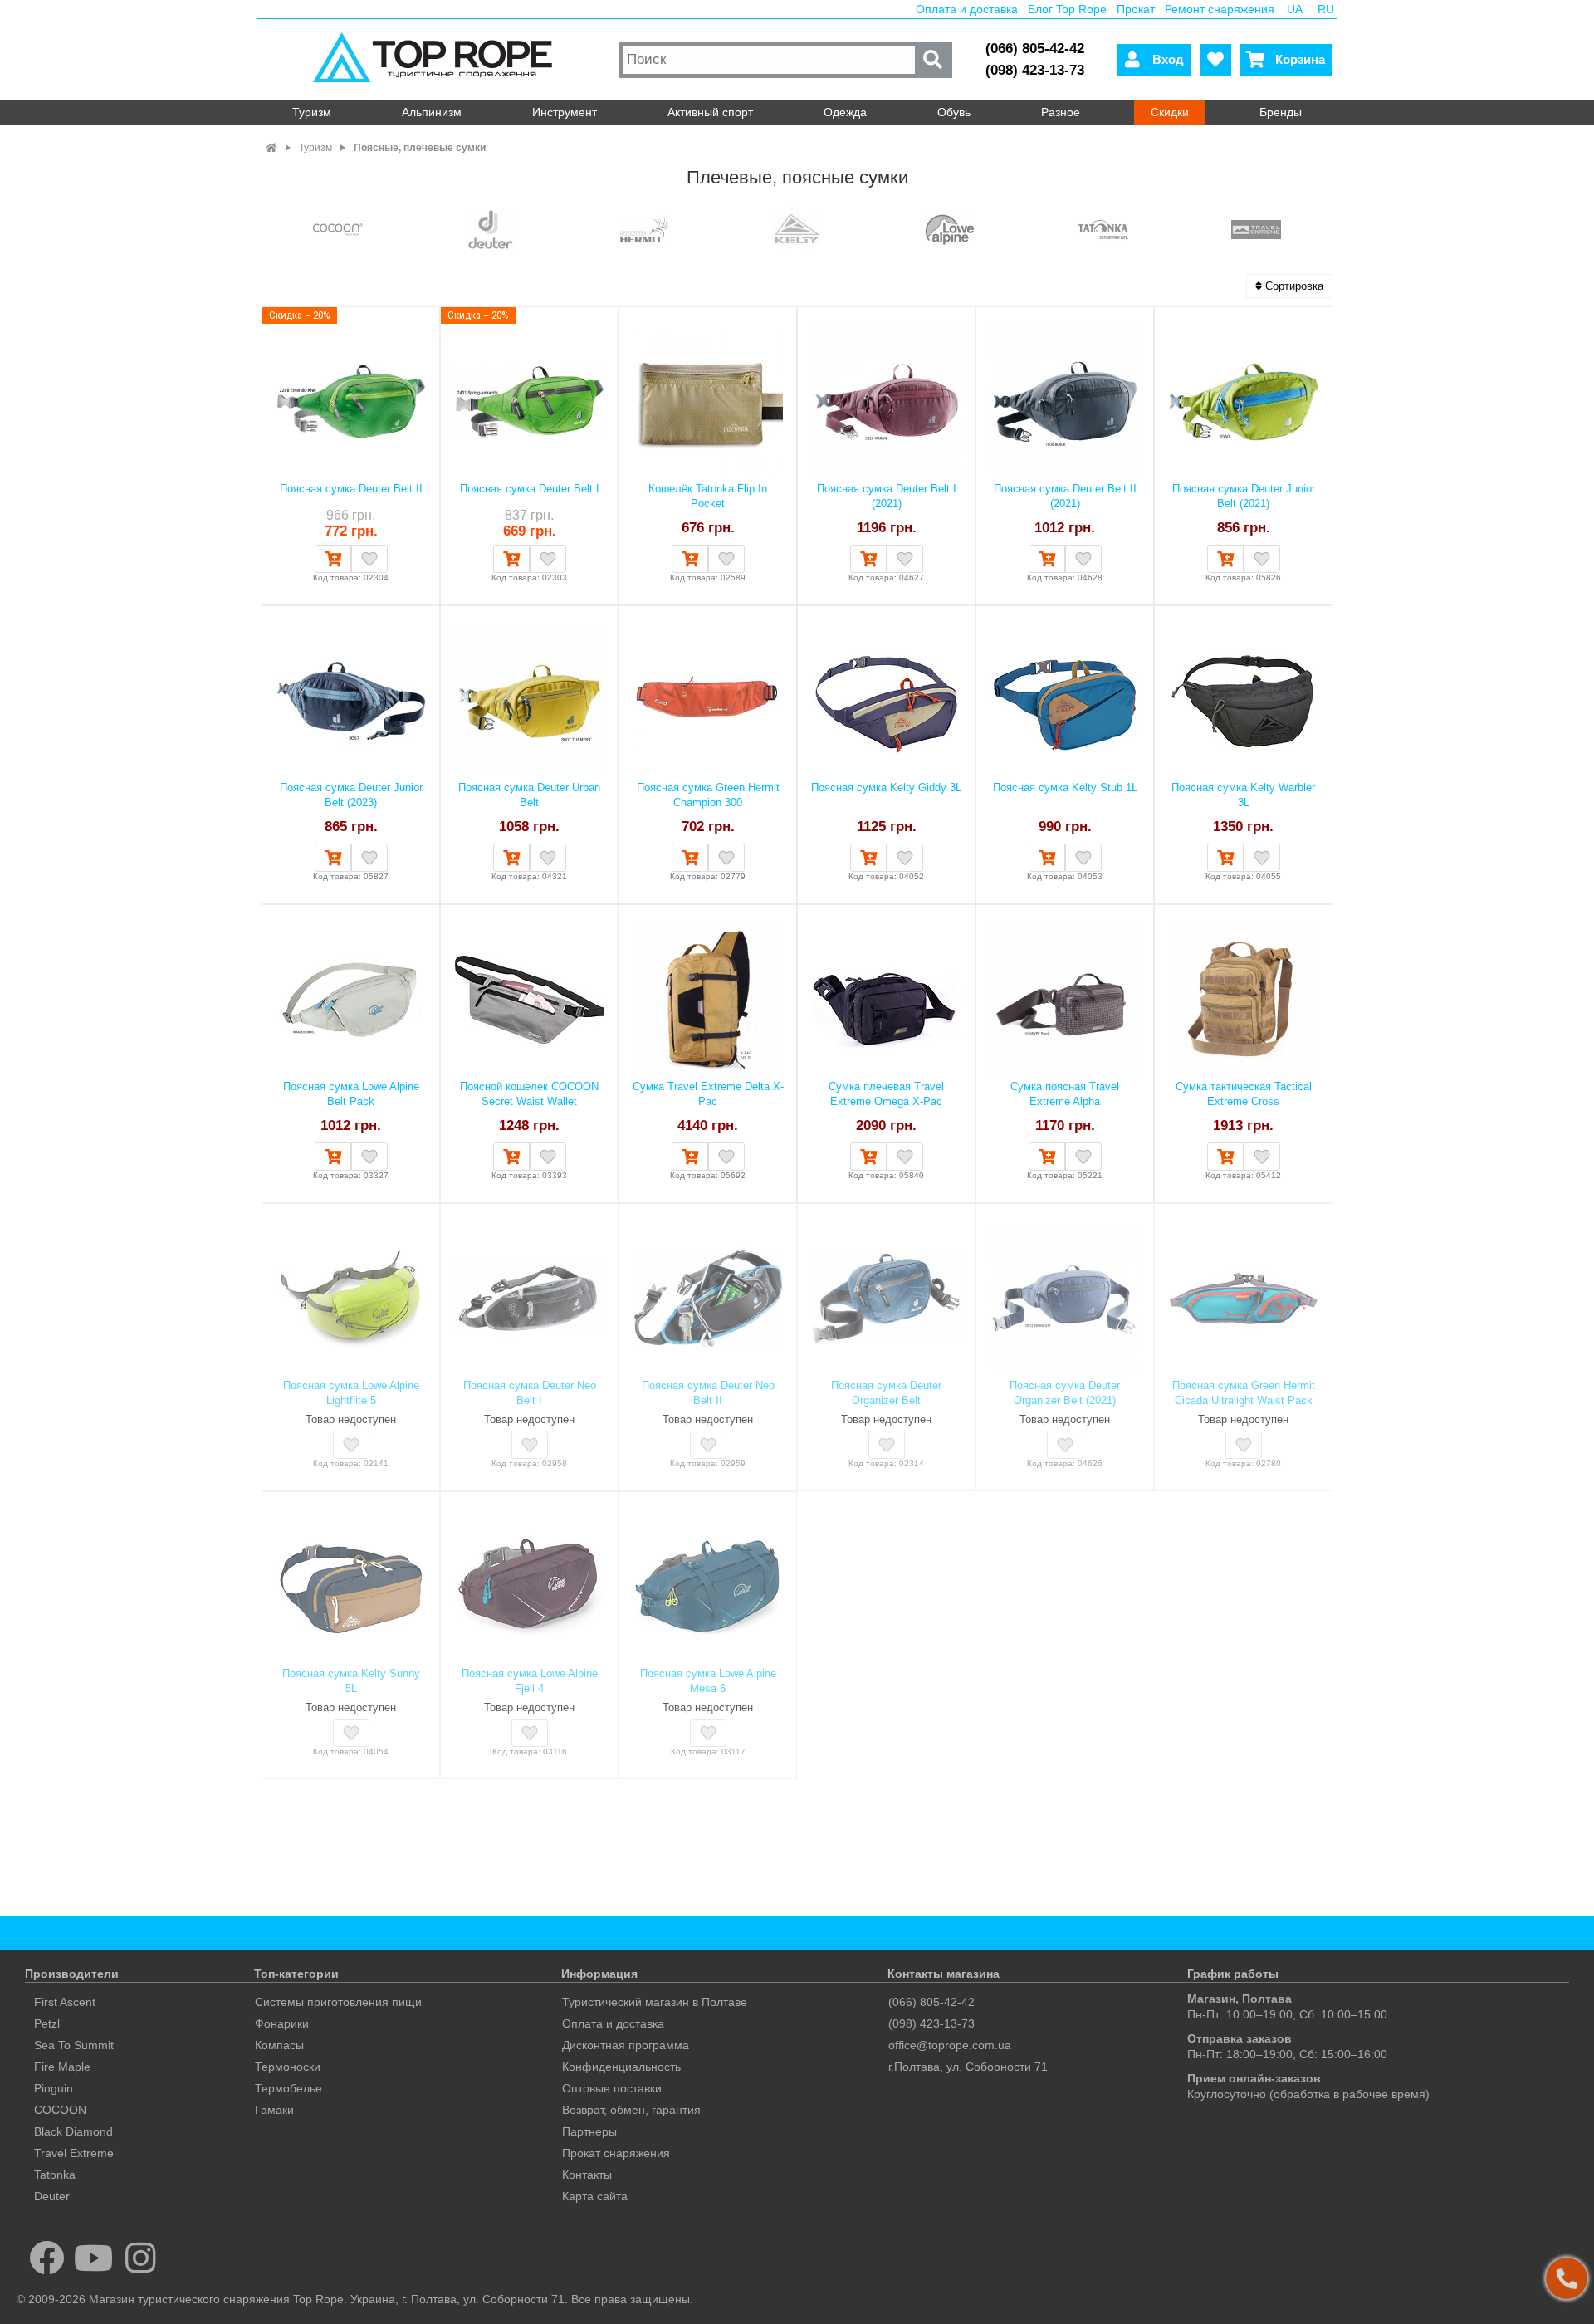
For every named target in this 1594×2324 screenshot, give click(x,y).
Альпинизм (432, 112)
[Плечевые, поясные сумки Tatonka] (1103, 231)
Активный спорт (710, 112)
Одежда (845, 112)
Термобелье (288, 2088)
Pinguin (54, 2088)
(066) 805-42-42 (1035, 49)
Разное (1061, 112)
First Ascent (65, 2002)
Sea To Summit (74, 2045)
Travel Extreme (74, 2153)
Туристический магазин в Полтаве (655, 2002)
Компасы (279, 2045)
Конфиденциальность (621, 2067)
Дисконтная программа (626, 2045)
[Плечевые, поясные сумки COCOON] (338, 231)
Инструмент (565, 112)
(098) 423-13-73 (1035, 70)
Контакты (587, 2175)
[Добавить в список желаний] (369, 559)
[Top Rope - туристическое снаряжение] (436, 59)
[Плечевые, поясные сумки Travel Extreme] (1256, 231)
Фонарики (282, 2023)
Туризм (312, 112)
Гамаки (274, 2110)
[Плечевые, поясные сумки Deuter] (491, 231)
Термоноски (288, 2067)
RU (1326, 9)
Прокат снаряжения (616, 2153)
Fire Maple (62, 2067)
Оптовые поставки (612, 2088)
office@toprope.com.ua (950, 2045)
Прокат (1136, 9)
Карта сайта (595, 2196)
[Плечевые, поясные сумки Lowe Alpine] (950, 231)
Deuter (52, 2196)
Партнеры (589, 2131)
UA (1295, 9)
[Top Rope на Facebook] (47, 2258)
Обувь (954, 112)
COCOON (60, 2110)
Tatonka (55, 2175)
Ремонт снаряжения (1220, 9)
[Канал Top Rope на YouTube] (94, 2258)
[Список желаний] (1215, 60)
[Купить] (333, 559)
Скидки (1170, 112)
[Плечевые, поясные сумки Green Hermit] (644, 231)
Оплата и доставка (967, 9)
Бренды (1281, 112)
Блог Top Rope (1067, 9)
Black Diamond (73, 2131)
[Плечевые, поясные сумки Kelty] (797, 231)
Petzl (47, 2023)
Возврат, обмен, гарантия (631, 2110)
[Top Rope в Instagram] (141, 2258)
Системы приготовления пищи (338, 2002)
